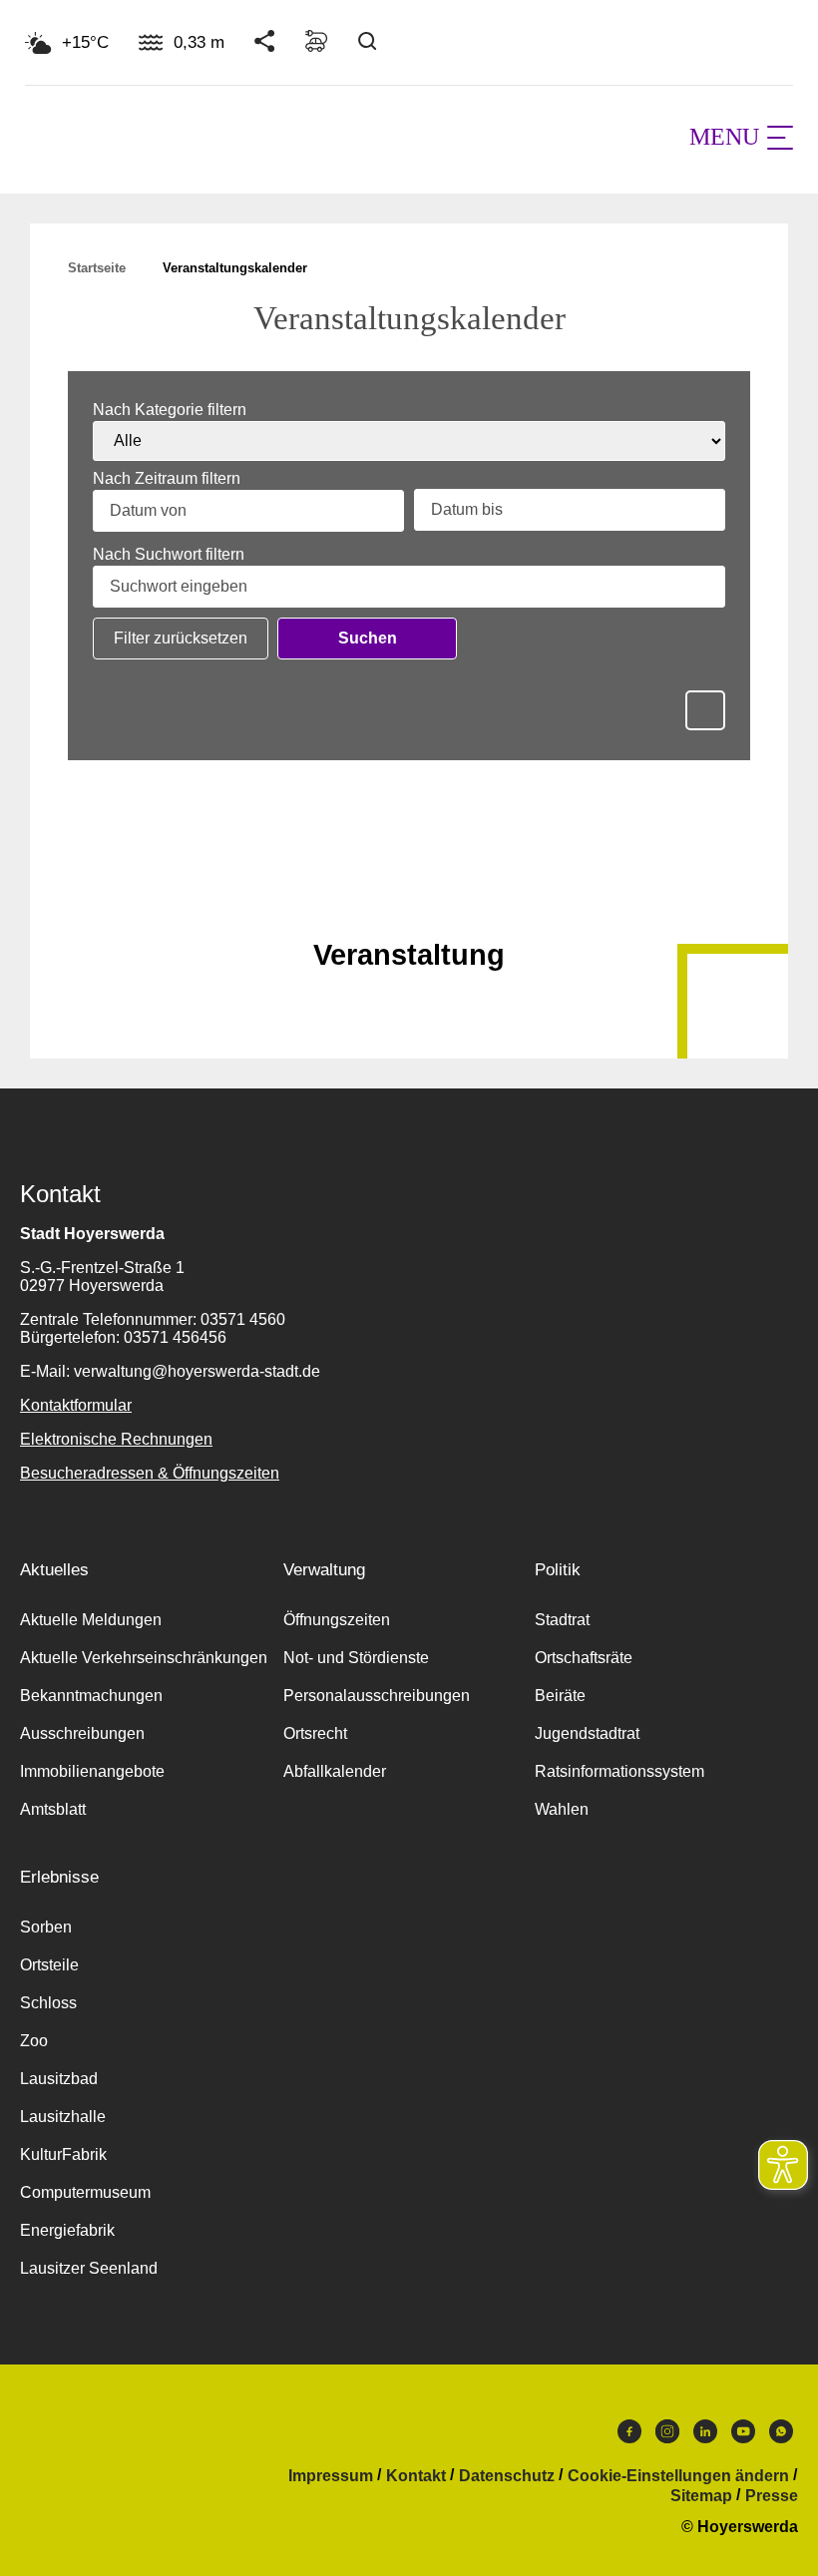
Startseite (97, 268)
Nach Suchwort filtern (169, 555)
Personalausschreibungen (377, 1696)
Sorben (46, 1927)
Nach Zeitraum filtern (167, 479)
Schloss (48, 2003)
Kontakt (416, 2476)
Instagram (667, 2436)
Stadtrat (562, 1620)
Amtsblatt (53, 1809)
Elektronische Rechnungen (116, 1439)
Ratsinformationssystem (619, 1771)
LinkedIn (705, 2436)
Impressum (331, 2476)
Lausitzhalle (63, 2117)
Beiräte (560, 1696)
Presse (772, 2496)
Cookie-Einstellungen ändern (678, 2476)
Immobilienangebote (92, 1771)
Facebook (629, 2436)
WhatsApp (781, 2436)
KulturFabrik (63, 2154)
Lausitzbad (59, 2079)
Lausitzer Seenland (89, 2268)
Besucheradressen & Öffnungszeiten (150, 1473)
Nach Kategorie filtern (170, 410)
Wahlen (562, 1809)
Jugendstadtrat (587, 1733)
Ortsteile (49, 1965)
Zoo (34, 2041)
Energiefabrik (67, 2230)
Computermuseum (85, 2192)
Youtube (743, 2436)
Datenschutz (507, 2476)
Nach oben (409, 906)
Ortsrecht (315, 1733)
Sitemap (701, 2496)
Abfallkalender (335, 1771)
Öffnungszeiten (337, 1620)
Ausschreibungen (82, 1733)
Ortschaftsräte (584, 1658)
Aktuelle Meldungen (91, 1620)
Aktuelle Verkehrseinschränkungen (144, 1658)
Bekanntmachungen (91, 1696)
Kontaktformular (76, 1405)
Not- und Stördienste (356, 1658)
